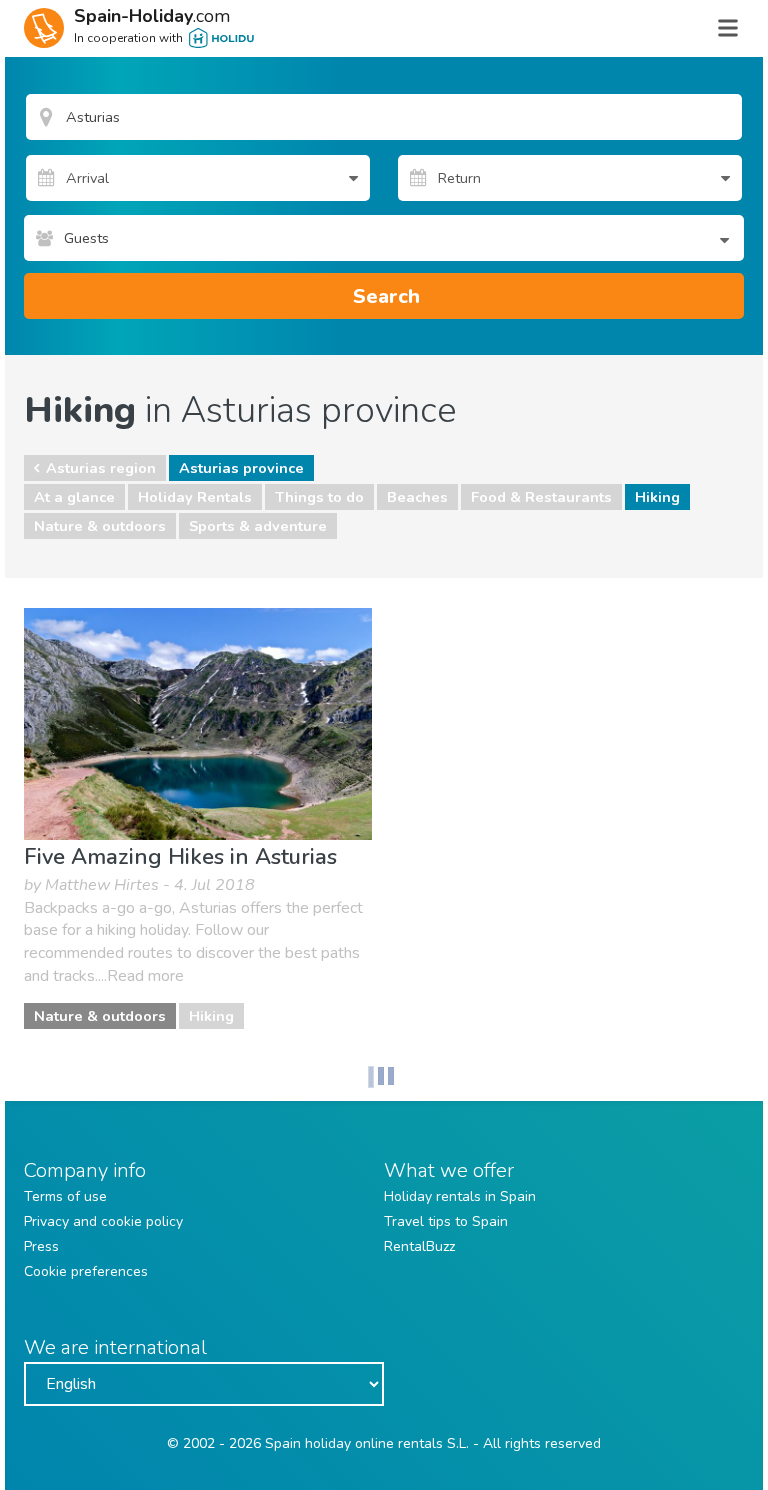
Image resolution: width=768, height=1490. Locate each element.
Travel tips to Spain (446, 1221)
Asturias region (101, 468)
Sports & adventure (258, 526)
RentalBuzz (419, 1246)
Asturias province (241, 468)
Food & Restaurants (541, 497)
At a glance (74, 497)
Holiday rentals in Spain (460, 1196)
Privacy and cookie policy (103, 1221)
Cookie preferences (86, 1271)
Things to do (319, 497)
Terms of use (65, 1196)
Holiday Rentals (195, 497)
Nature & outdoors (100, 526)
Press (41, 1246)
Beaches (417, 497)
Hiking (657, 497)
